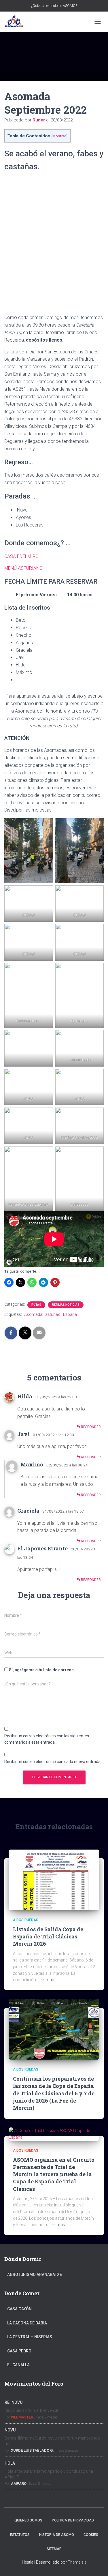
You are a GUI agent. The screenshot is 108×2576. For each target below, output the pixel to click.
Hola (10, 2463)
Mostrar (59, 136)
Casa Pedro (19, 2351)
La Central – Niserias (30, 2337)
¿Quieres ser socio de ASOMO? (54, 6)
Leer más (46, 1980)
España (70, 1314)
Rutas (36, 1305)
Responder (90, 1427)
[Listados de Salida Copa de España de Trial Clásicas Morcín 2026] (54, 1879)
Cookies (91, 2535)
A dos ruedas (26, 1920)
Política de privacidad (73, 2520)
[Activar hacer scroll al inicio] (97, 2564)
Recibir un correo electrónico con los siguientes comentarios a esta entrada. (47, 1739)
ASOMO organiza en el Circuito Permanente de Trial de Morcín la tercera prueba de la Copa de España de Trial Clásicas (54, 2174)
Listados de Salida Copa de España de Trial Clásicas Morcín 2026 (48, 1936)
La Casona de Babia (27, 2323)
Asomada (33, 1314)
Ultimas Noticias (66, 1305)
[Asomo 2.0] (16, 22)
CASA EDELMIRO (21, 556)
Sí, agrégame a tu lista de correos (41, 1670)
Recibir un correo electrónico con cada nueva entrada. (53, 1762)
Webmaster (22, 2417)
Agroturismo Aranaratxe (35, 2275)
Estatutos (20, 2535)
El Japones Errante (42, 1548)
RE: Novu (14, 2402)
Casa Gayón (19, 2309)
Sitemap (54, 2549)
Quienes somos (28, 2520)
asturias (53, 1314)
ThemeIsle (77, 2562)
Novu (10, 2430)
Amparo (19, 2484)
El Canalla (18, 2365)
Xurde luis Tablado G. (32, 2450)
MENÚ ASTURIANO (23, 568)
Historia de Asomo (57, 2535)
